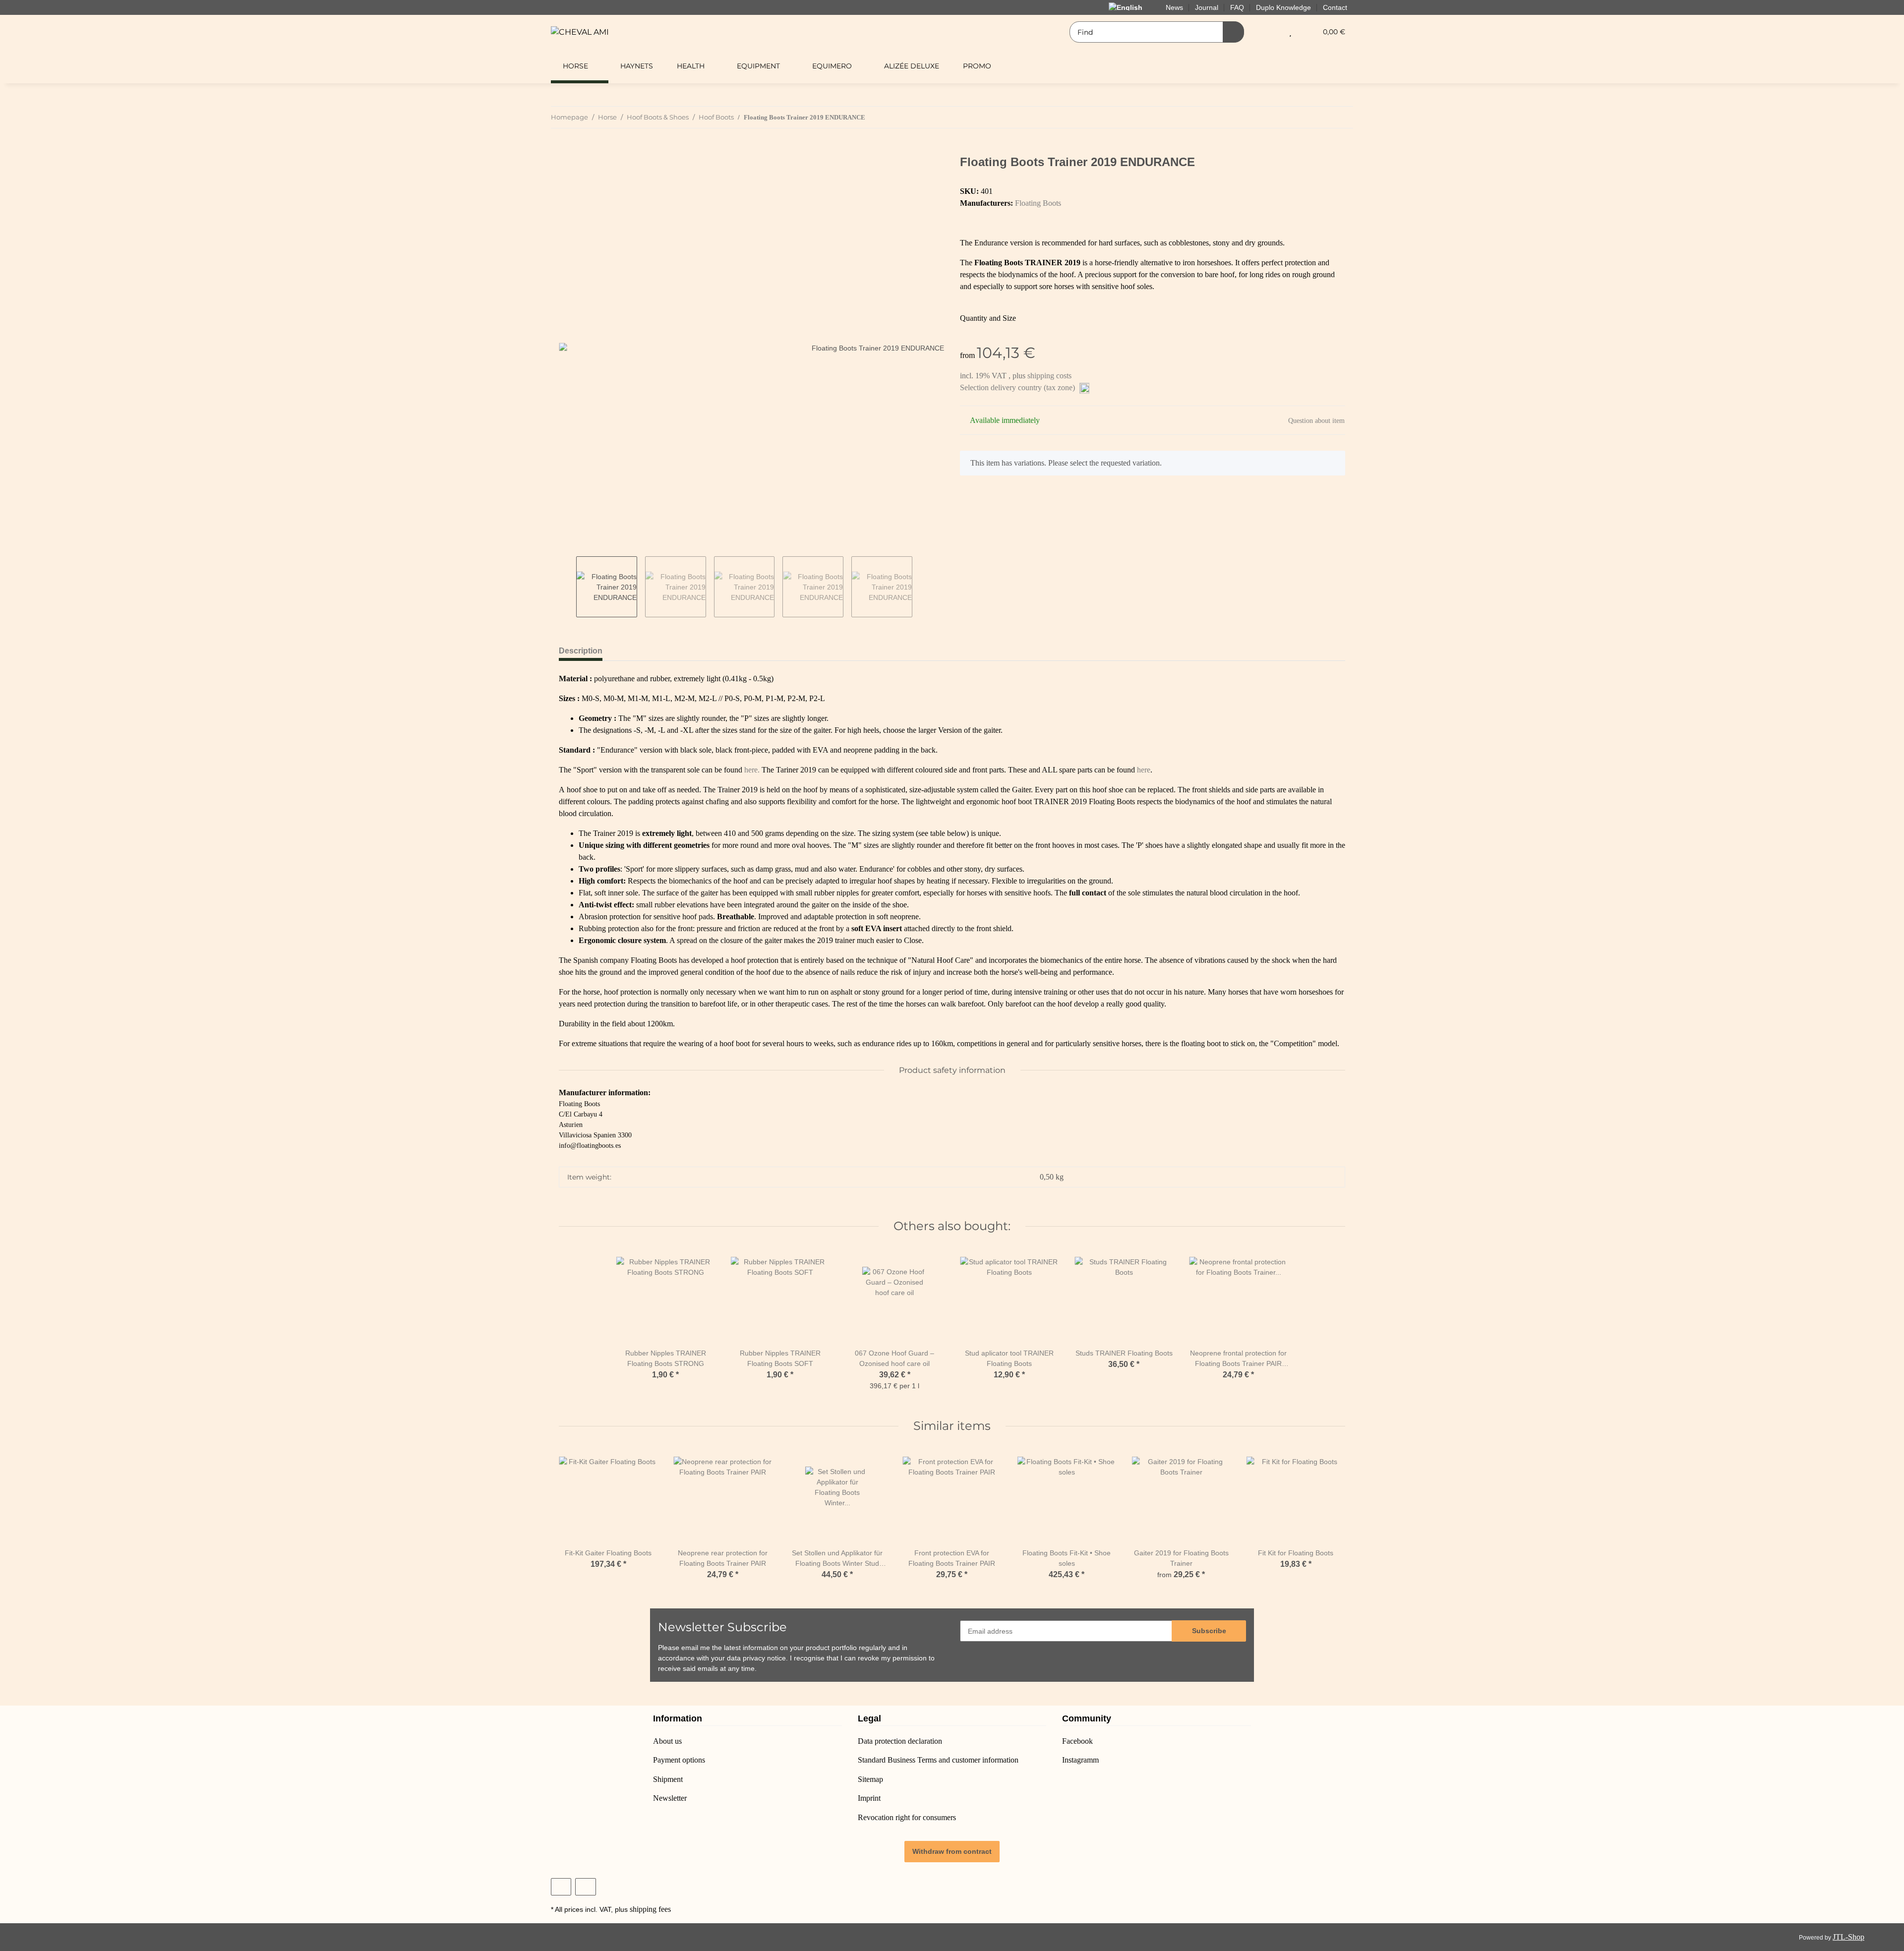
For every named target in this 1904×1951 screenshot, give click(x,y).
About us (667, 1741)
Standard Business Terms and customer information (938, 1760)
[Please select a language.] (1131, 7)
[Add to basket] (567, 150)
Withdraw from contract (952, 1851)
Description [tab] (581, 651)
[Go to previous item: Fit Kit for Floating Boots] (1321, 117)
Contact (1335, 7)
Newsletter (670, 1798)
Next (921, 587)
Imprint (869, 1798)
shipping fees (650, 1909)
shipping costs (1049, 376)
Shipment (668, 1779)
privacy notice (764, 1658)
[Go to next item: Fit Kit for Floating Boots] (1342, 117)
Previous (567, 587)
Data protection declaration (900, 1741)
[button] (1271, 32)
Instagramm (1080, 1760)
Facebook (1077, 1741)
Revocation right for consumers (907, 1817)
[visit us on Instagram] (585, 1887)
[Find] (1233, 32)
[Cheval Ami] (580, 32)
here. (752, 770)
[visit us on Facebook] (561, 1887)
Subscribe (1209, 1631)
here (1144, 770)
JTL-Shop (1848, 1937)
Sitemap (870, 1779)
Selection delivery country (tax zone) (1018, 387)
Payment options (679, 1760)
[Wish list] (1290, 32)
